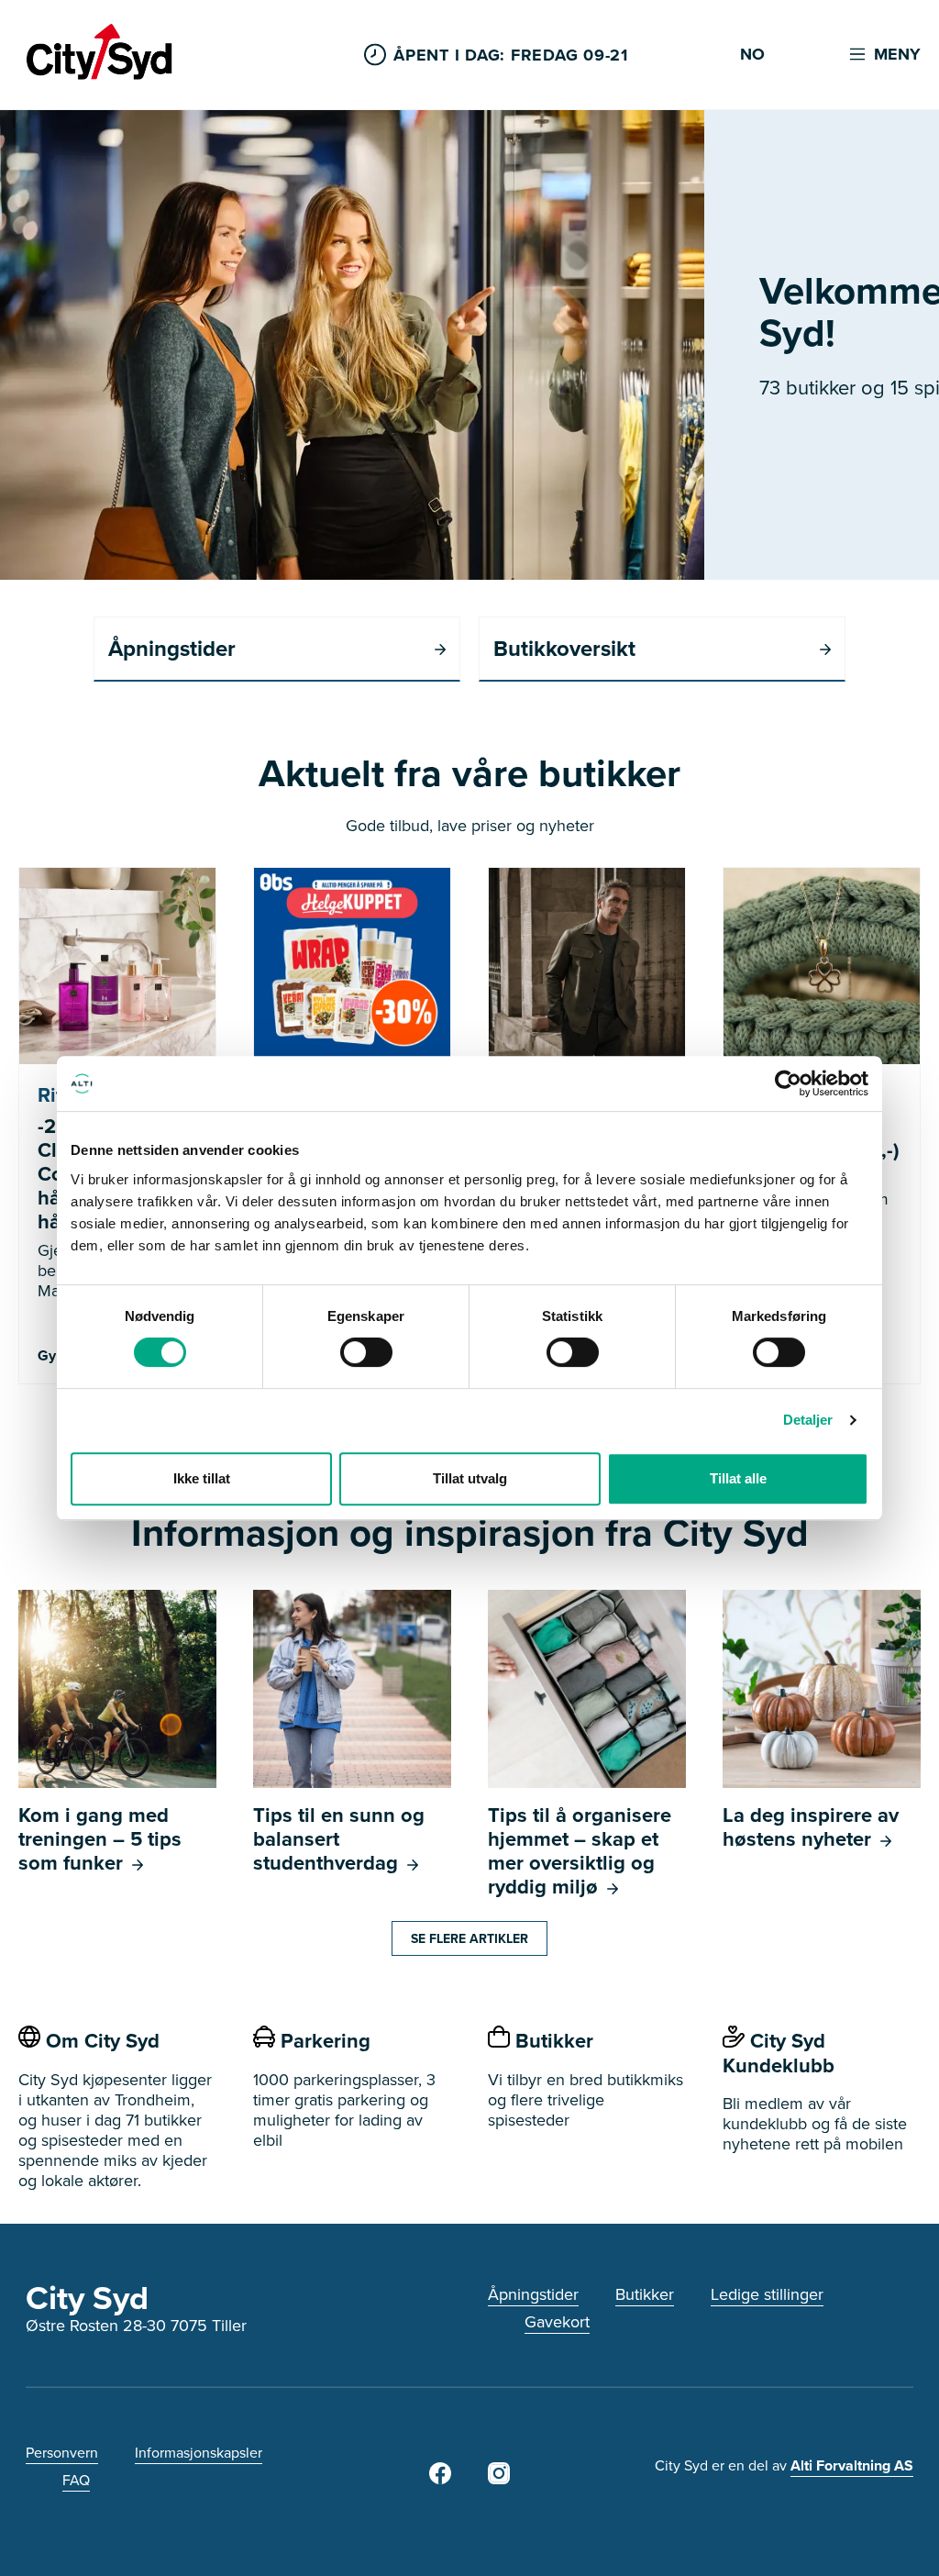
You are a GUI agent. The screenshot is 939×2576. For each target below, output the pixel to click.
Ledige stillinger (767, 2294)
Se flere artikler (469, 1938)
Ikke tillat (202, 1478)
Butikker (645, 2294)
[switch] (366, 1352)
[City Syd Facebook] (440, 2478)
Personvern (62, 2452)
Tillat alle (738, 1478)
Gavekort (557, 2321)
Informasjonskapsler (199, 2452)
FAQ (76, 2480)
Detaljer (808, 1420)
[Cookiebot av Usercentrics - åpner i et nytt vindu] (788, 1083)
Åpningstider (533, 2294)
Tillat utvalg (470, 1478)
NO (752, 55)
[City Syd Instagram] (499, 2478)
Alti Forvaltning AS (852, 2465)
